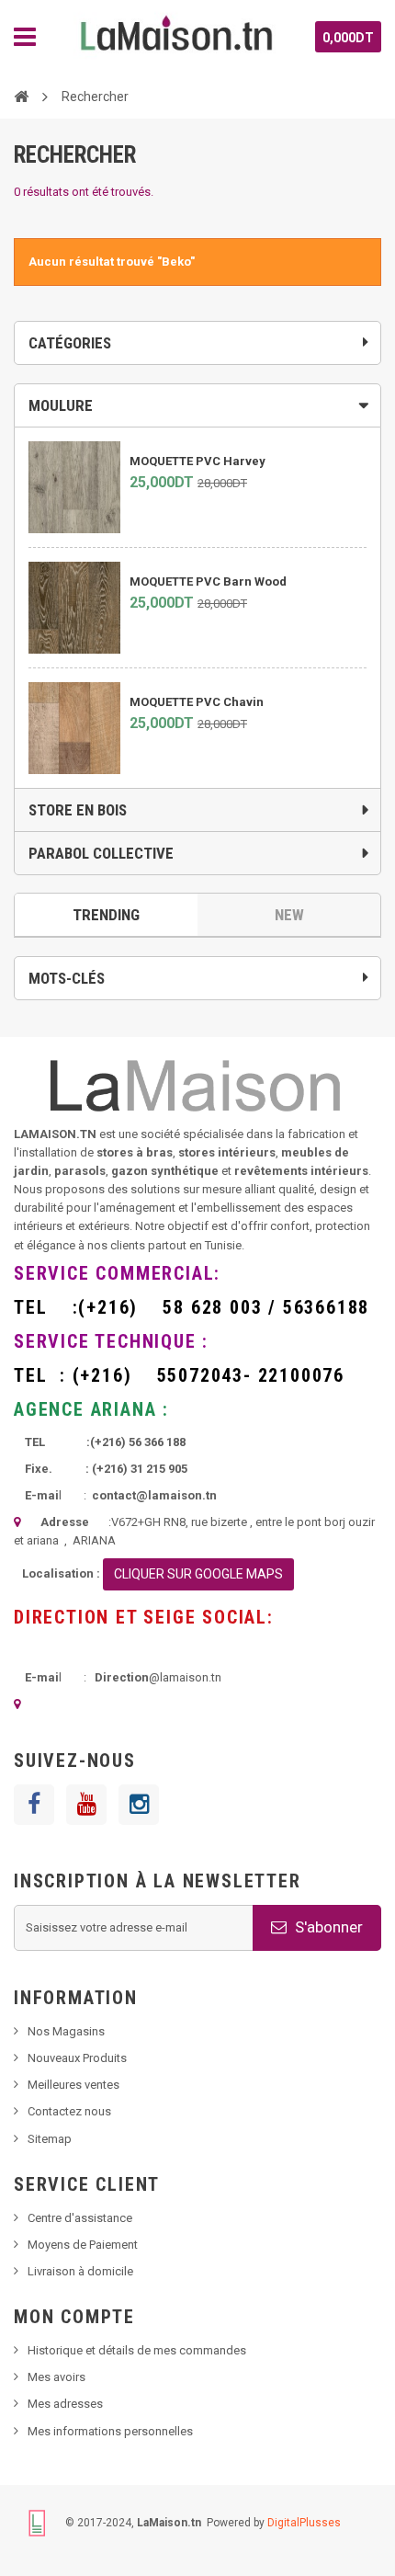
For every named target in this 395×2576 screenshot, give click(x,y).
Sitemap (50, 2139)
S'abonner (327, 1927)
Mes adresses (65, 2404)
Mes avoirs (56, 2377)
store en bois (78, 810)
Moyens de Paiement (83, 2245)
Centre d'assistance (80, 2218)
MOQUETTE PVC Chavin (197, 702)
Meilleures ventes (73, 2085)
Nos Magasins (66, 2031)
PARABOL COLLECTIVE (101, 853)
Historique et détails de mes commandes (137, 2350)
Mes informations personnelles (110, 2431)
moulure (61, 405)
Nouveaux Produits (77, 2058)
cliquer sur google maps (198, 1574)
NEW (289, 915)
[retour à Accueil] (21, 96)
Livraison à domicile (80, 2271)
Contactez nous (69, 2111)
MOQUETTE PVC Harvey (197, 461)
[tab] (197, 405)
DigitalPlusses (304, 2522)
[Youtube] (86, 1805)
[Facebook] (34, 1805)
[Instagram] (139, 1805)
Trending (106, 915)
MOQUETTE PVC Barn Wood (208, 581)
